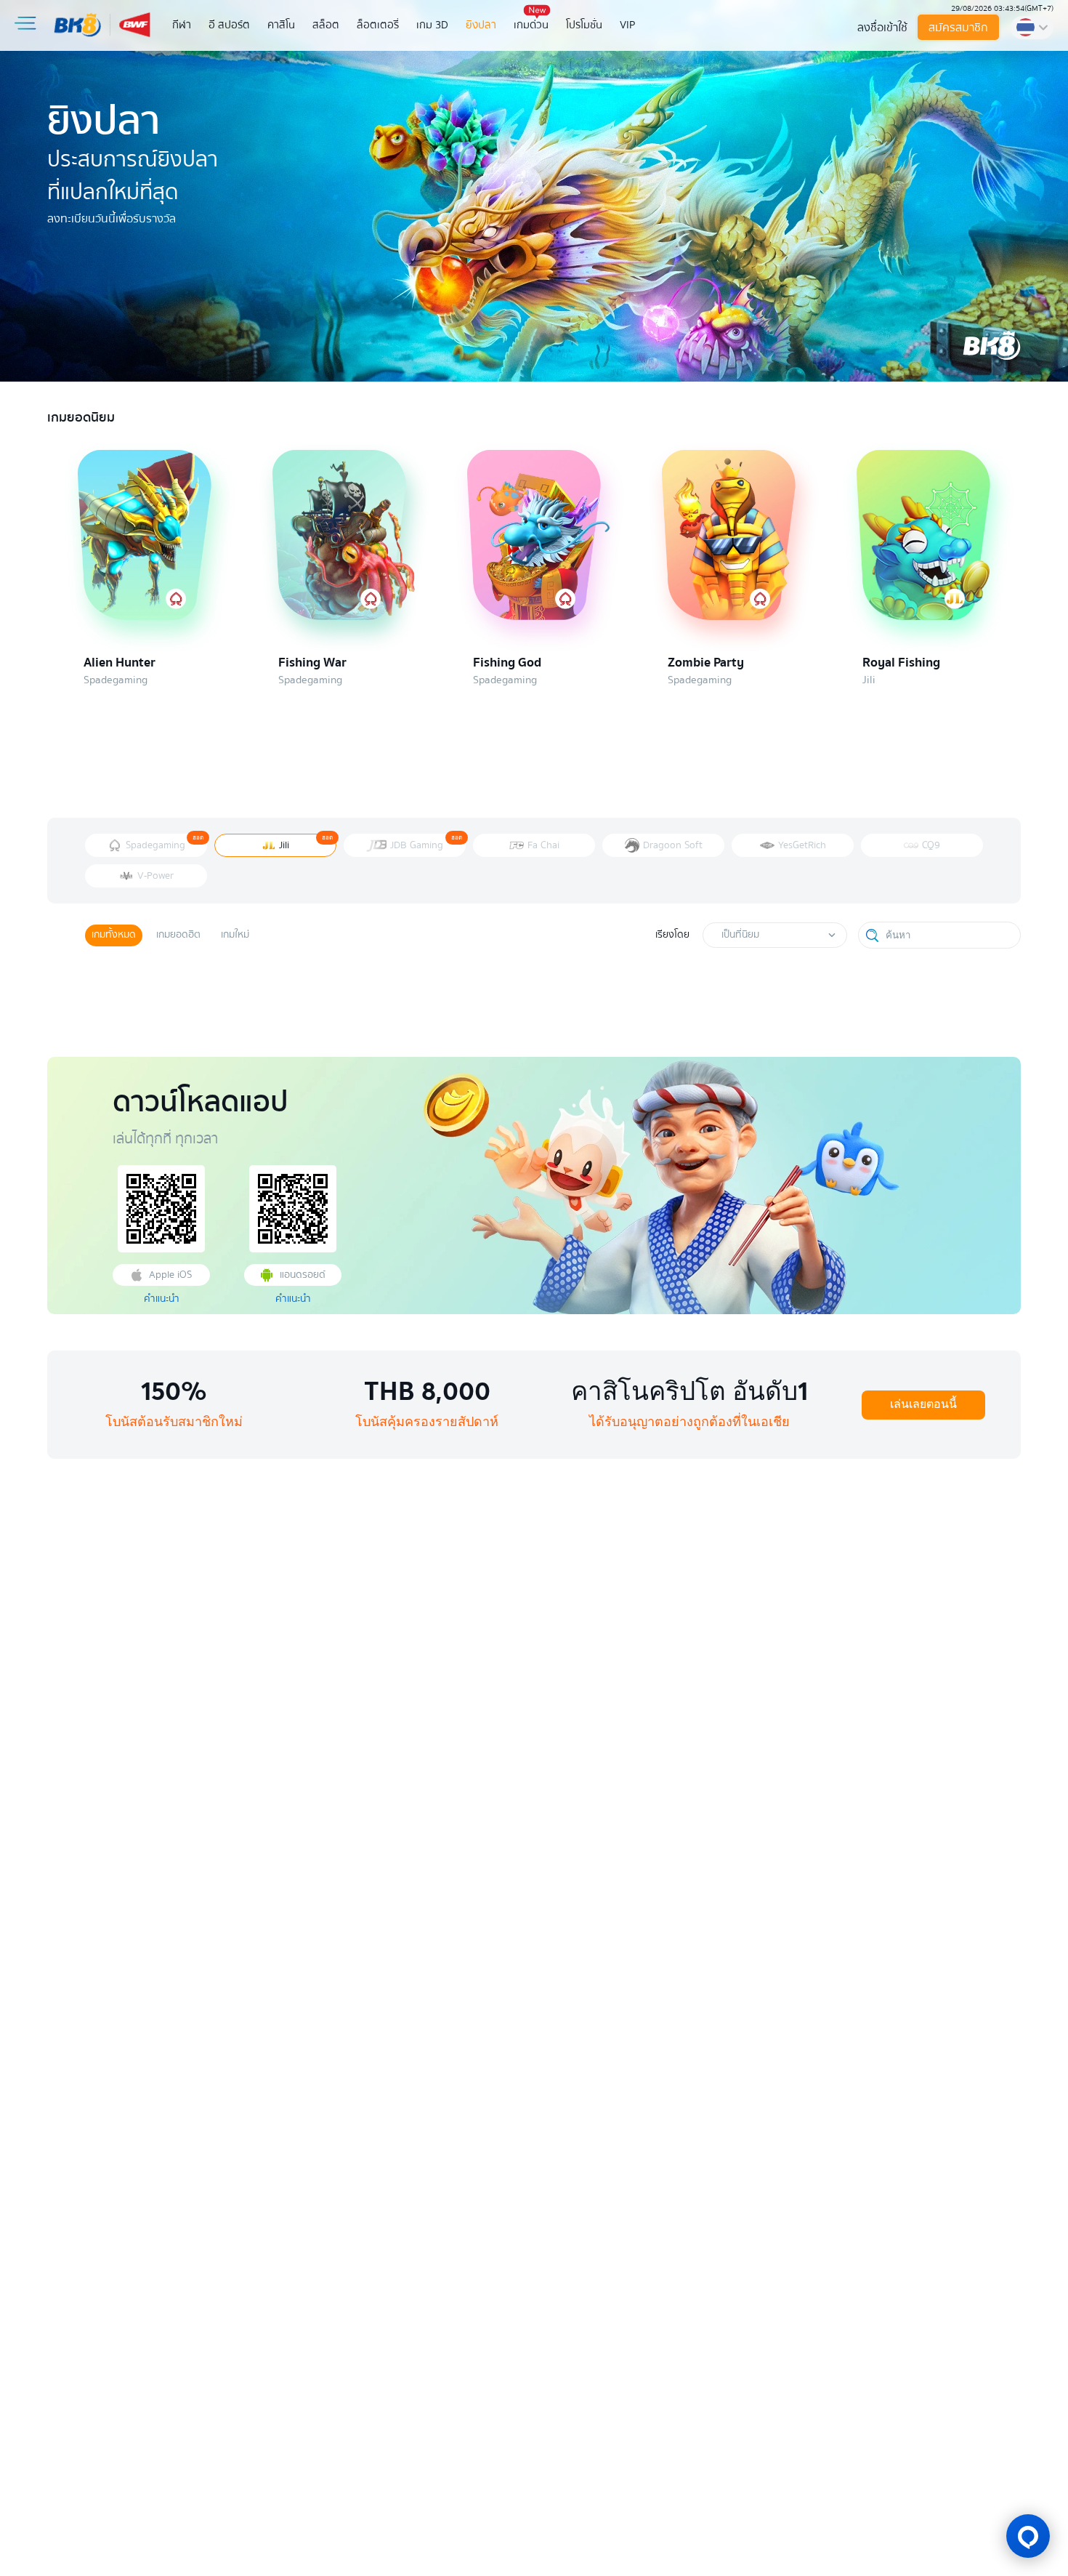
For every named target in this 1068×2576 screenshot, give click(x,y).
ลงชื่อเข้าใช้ (882, 28)
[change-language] (1032, 28)
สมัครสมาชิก (958, 28)
